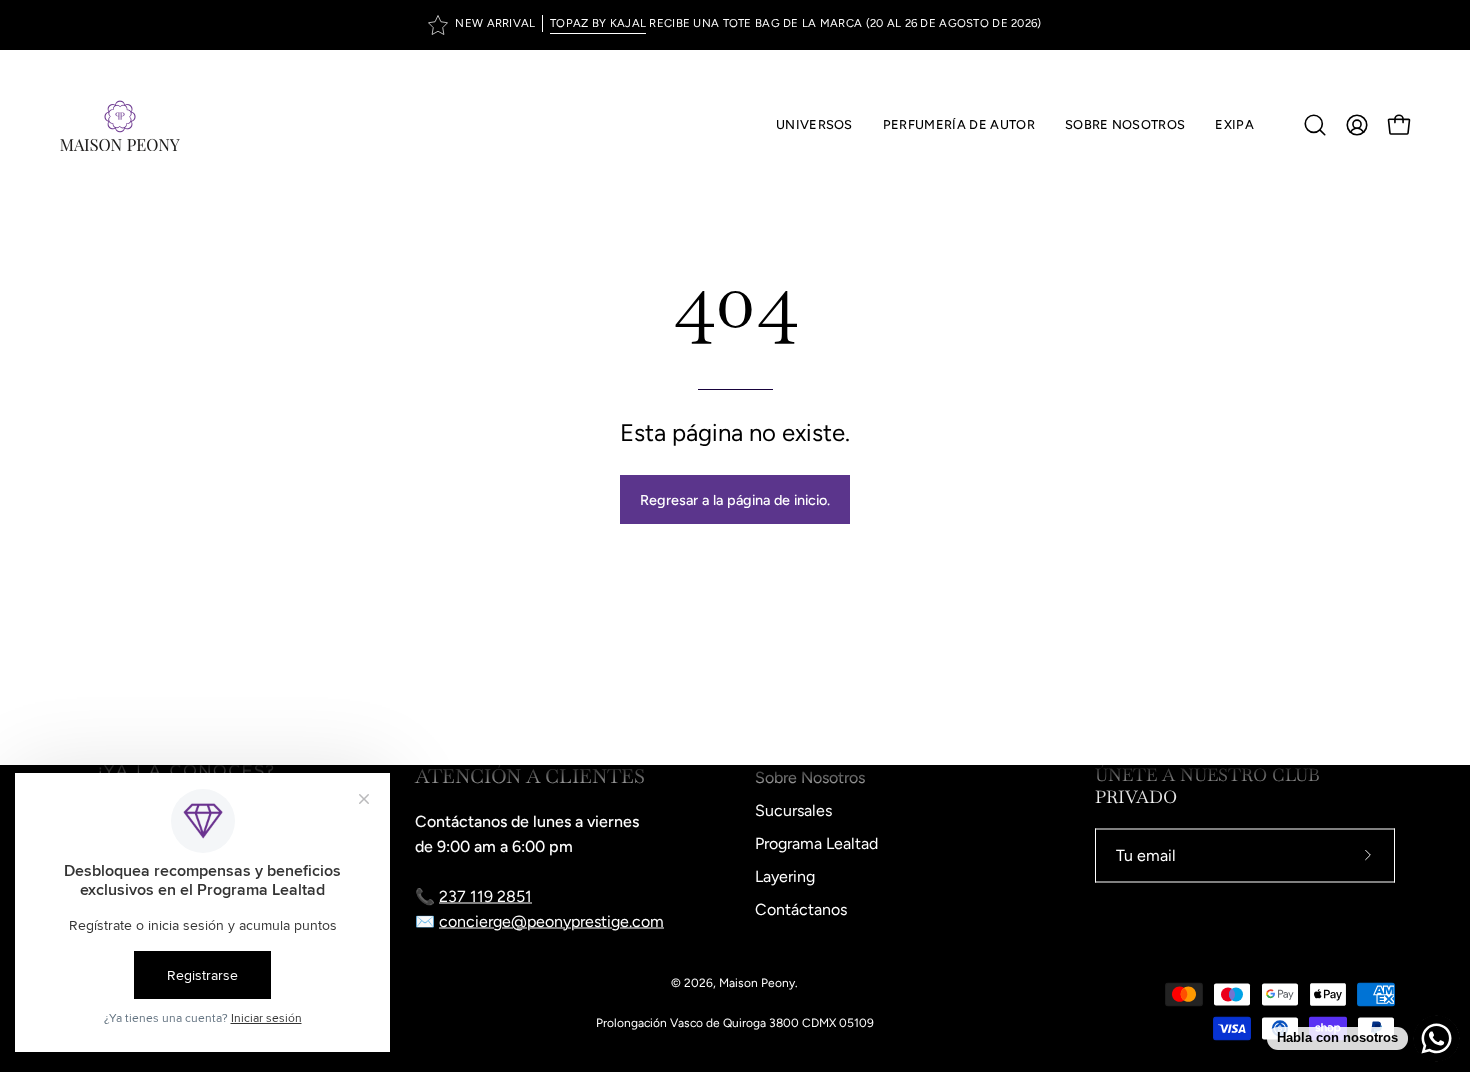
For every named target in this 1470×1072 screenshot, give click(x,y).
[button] (959, 125)
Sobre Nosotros (810, 777)
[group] (735, 25)
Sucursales (793, 810)
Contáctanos (801, 909)
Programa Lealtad (816, 843)
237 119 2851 (485, 896)
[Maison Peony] (120, 125)
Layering (785, 876)
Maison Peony (757, 983)
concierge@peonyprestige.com (551, 921)
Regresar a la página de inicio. (735, 500)
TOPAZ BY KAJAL (598, 23)
